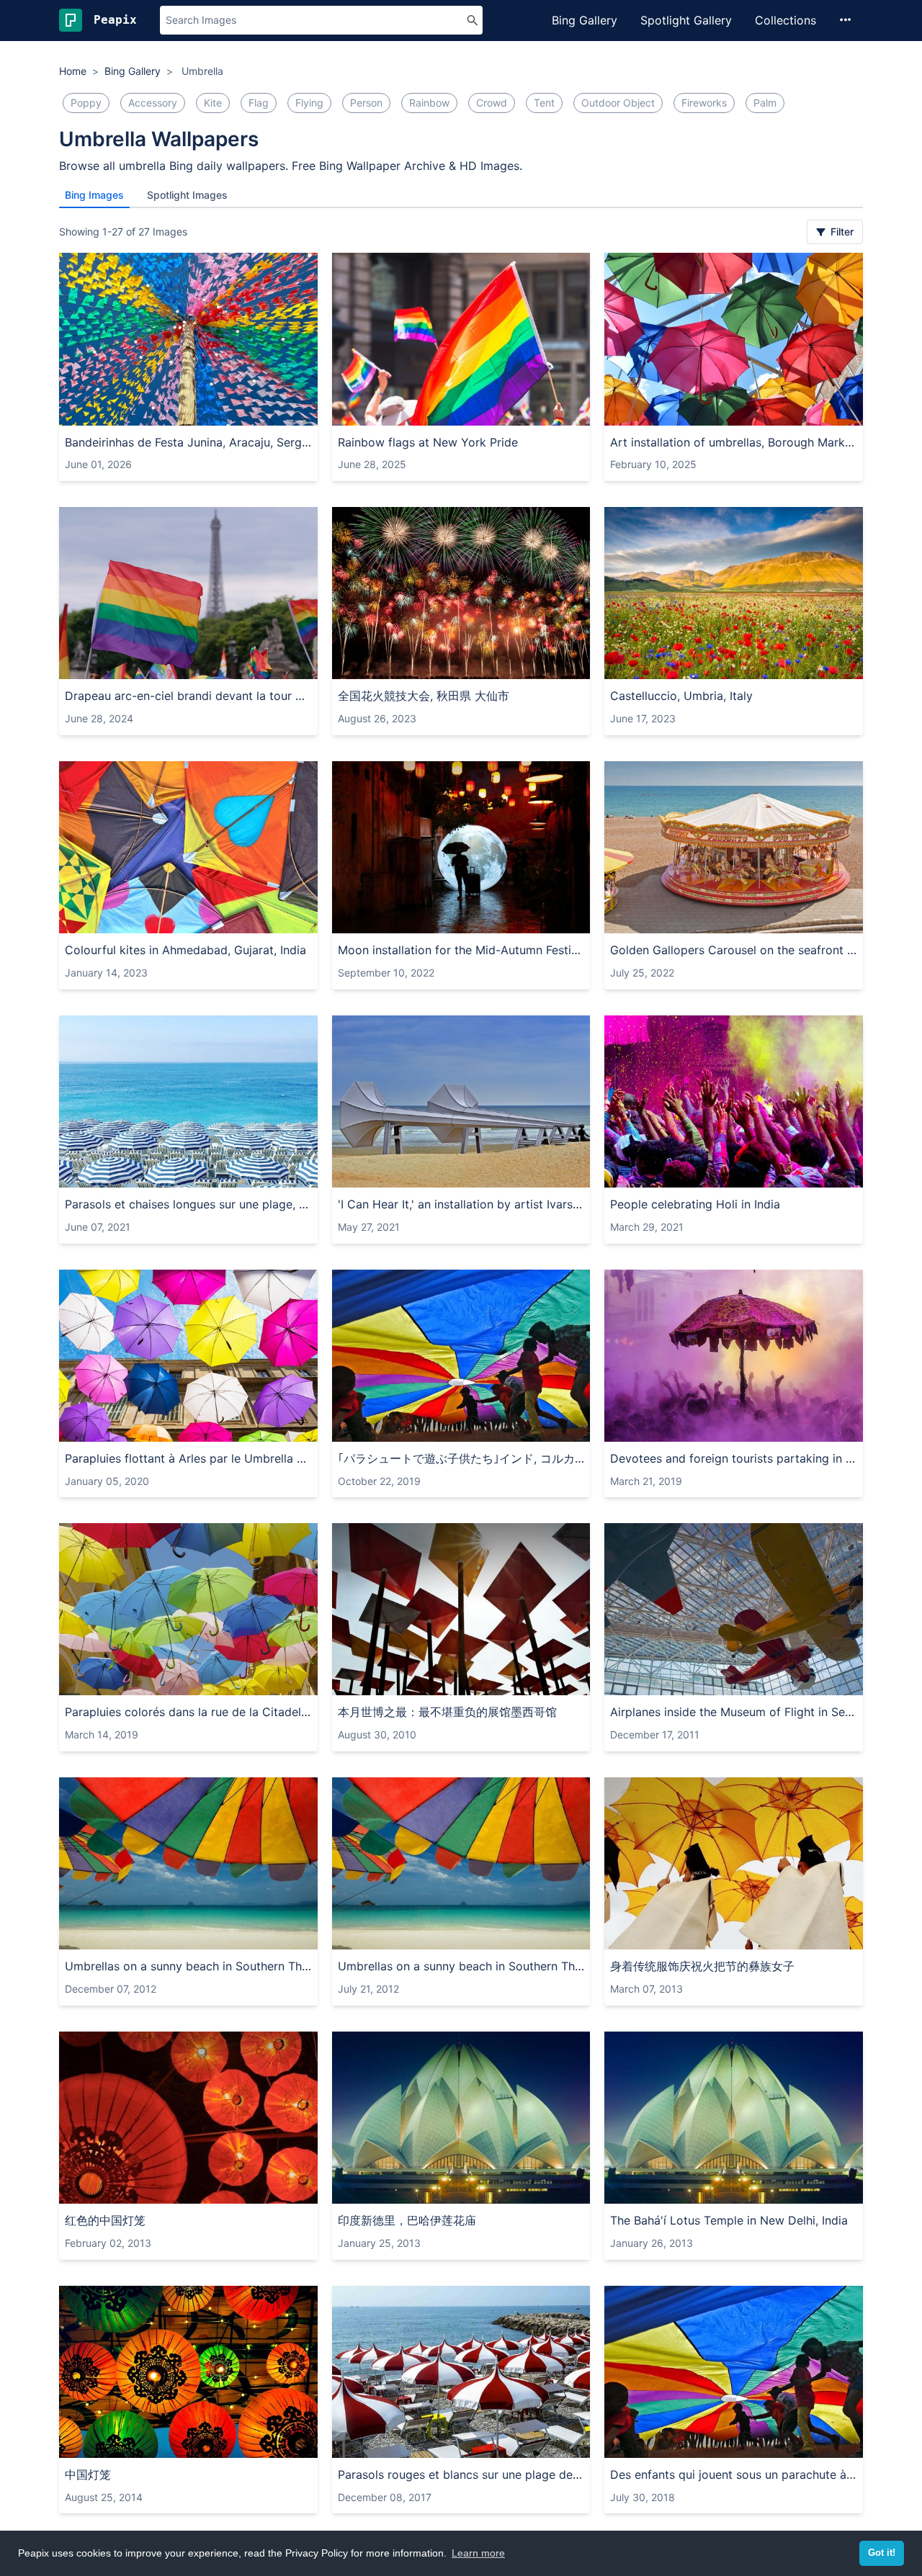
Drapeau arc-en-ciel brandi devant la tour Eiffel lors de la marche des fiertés (188, 696)
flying (309, 103)
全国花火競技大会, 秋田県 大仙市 (424, 696)
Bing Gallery (585, 20)
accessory (153, 103)
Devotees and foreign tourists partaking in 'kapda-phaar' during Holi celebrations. (734, 1458)
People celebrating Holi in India (695, 1204)
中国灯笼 (88, 2474)
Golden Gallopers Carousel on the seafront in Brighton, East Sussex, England (734, 950)
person (366, 103)
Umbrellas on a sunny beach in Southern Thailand (188, 1966)
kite (213, 103)
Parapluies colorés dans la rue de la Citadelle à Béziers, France (188, 1712)
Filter (841, 232)
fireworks (704, 103)
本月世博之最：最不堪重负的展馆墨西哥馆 (447, 1712)
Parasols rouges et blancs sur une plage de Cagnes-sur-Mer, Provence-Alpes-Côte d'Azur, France (461, 2474)
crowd (492, 103)
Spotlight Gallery (686, 20)
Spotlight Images (187, 195)
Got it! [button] (882, 2553)
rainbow (429, 103)
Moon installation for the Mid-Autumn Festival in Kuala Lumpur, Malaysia (461, 950)
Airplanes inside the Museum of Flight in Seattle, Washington (734, 1712)
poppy (86, 103)
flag (259, 103)
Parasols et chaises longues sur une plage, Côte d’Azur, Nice (188, 1204)
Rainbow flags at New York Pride (428, 442)
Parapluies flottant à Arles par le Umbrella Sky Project (188, 1458)
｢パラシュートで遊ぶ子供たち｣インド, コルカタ (461, 1458)
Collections (786, 20)
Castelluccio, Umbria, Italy (681, 696)
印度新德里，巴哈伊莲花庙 (407, 2220)
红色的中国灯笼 (105, 2220)
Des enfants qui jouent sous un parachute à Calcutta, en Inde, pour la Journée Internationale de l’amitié (734, 2474)
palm (765, 103)
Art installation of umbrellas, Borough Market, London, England (734, 442)
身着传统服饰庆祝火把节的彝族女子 (702, 1966)
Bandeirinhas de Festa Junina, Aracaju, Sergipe (188, 442)
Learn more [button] (478, 2553)
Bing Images (94, 195)
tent (544, 103)
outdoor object (618, 103)
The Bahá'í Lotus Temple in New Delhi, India (729, 2220)
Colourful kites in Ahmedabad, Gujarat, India (185, 950)
